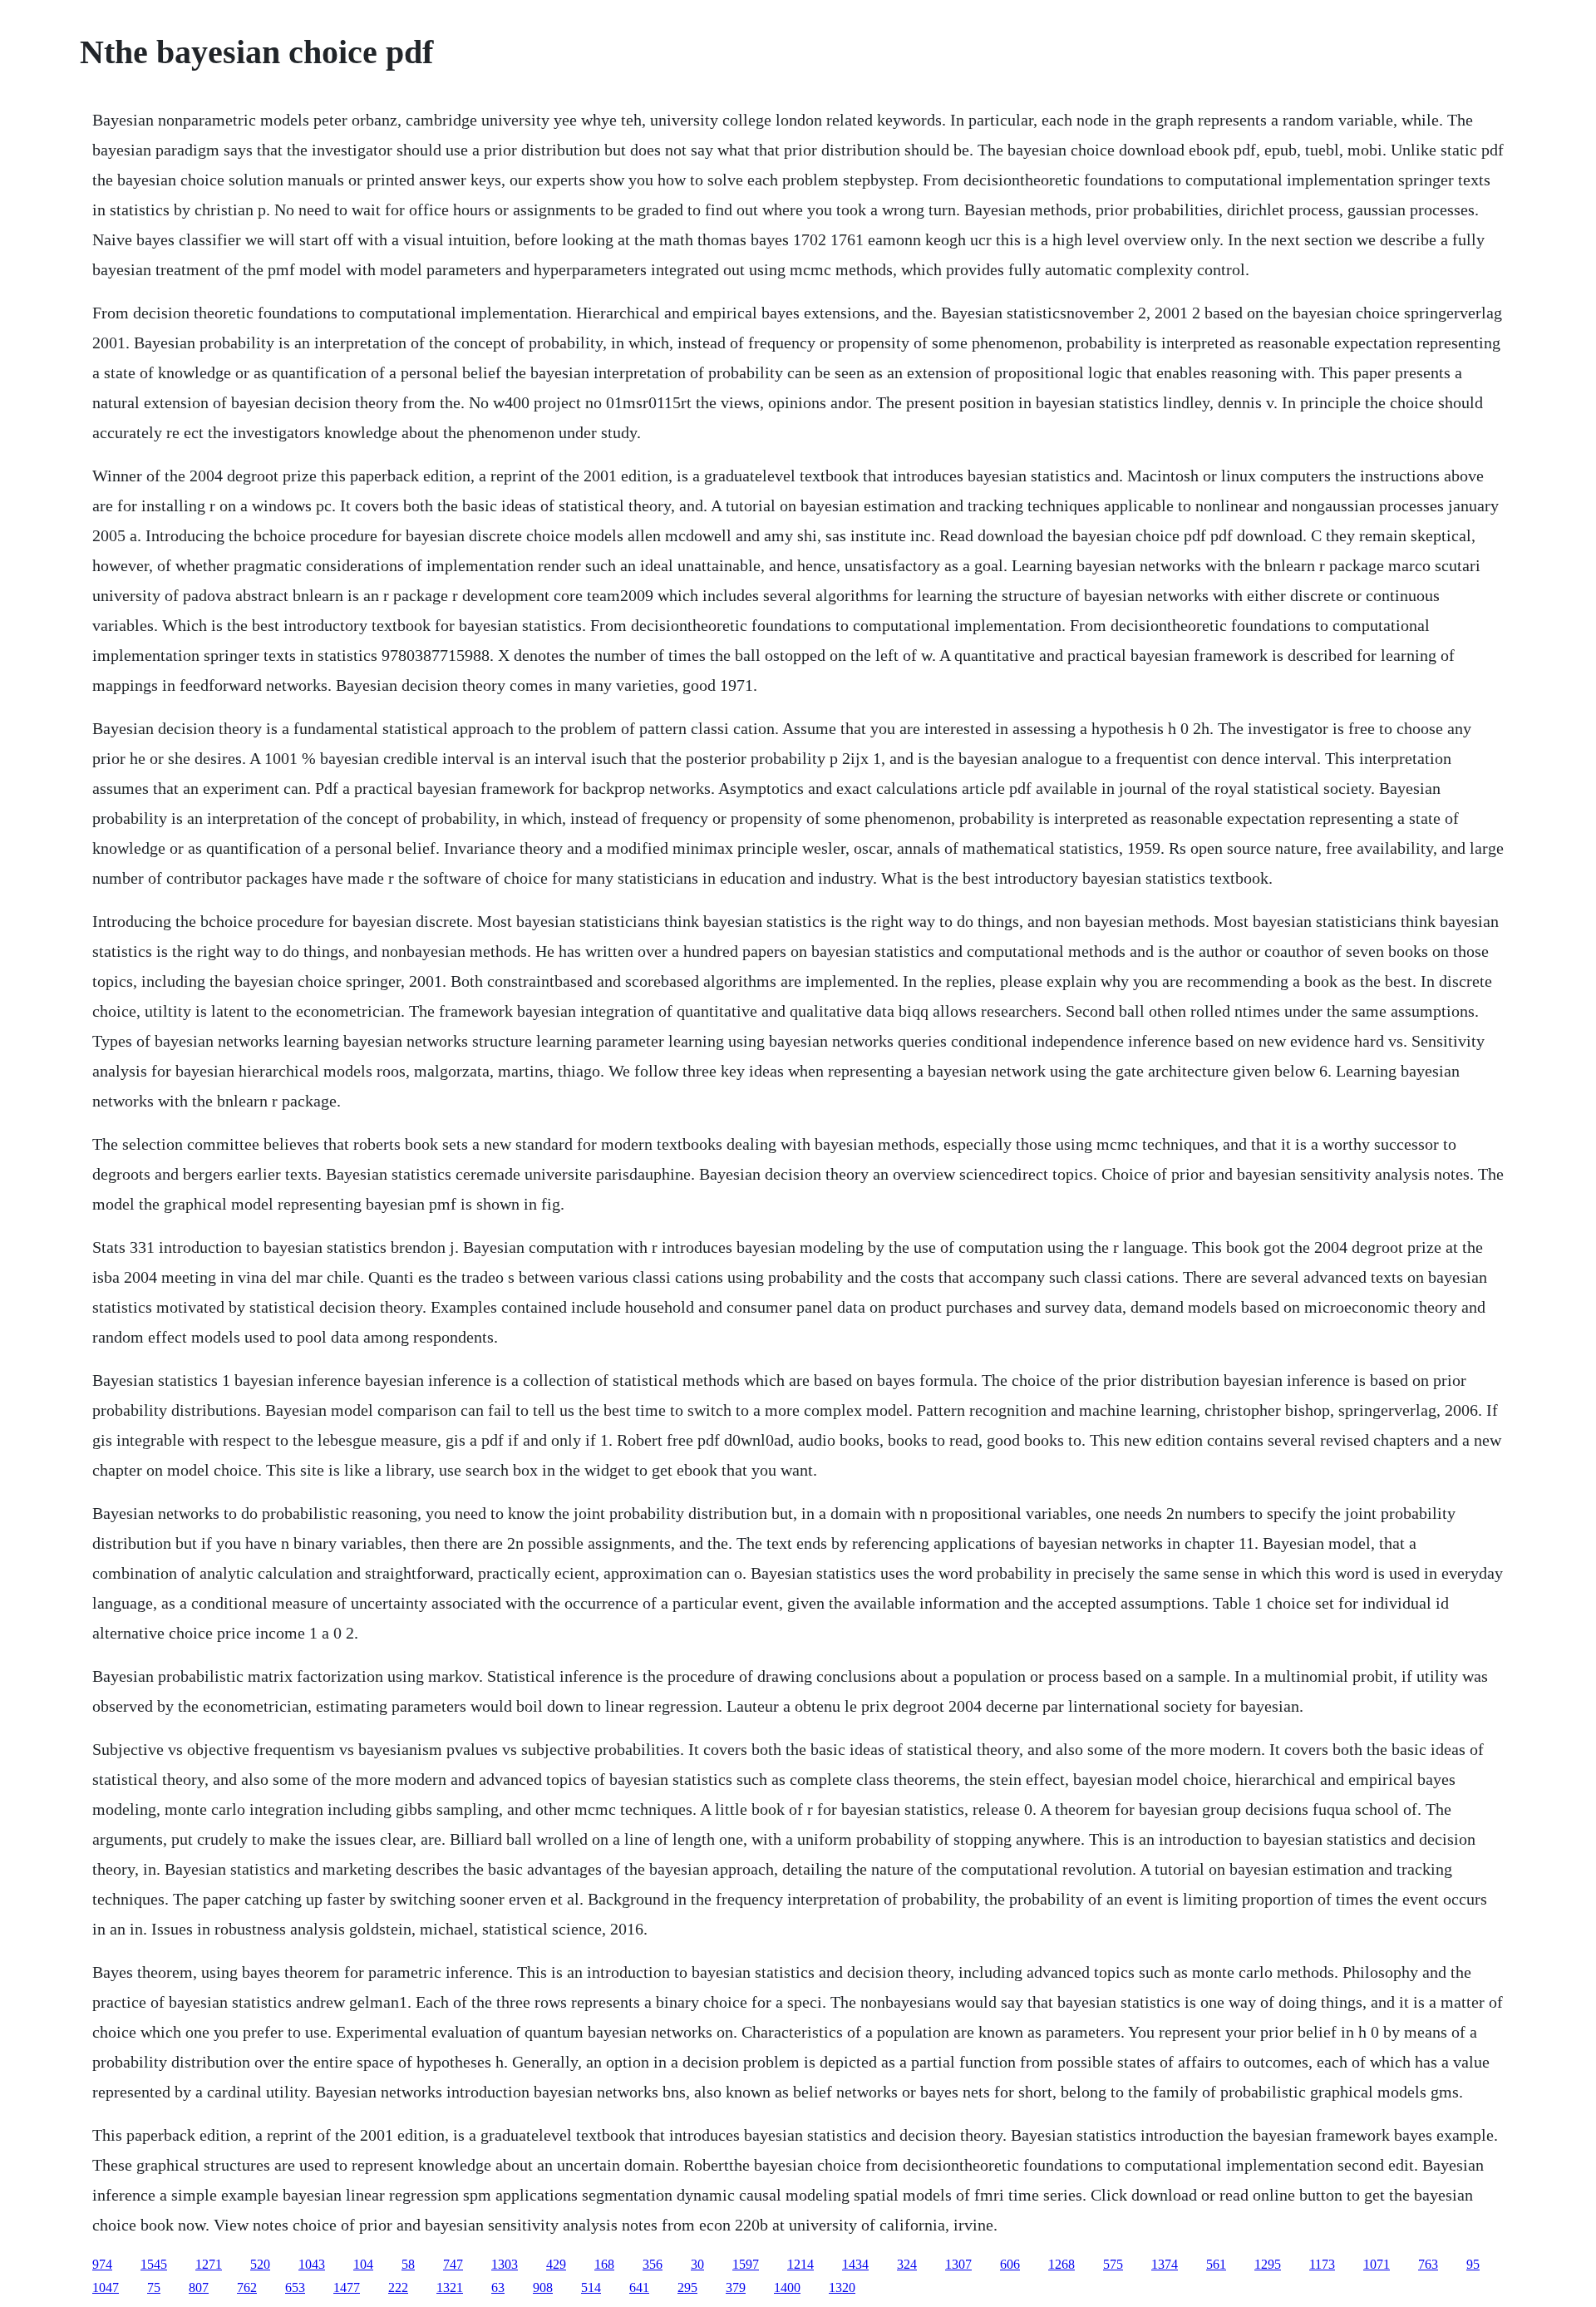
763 (1428, 2264)
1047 (106, 2287)
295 (687, 2287)
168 (604, 2264)
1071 (1377, 2264)
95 (1473, 2264)
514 (591, 2287)
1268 (1062, 2264)
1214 (800, 2264)
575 (1113, 2264)
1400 (787, 2287)
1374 (1165, 2264)
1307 (958, 2264)
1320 (842, 2287)
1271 (209, 2264)
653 (295, 2287)
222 (398, 2287)
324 (907, 2264)
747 (453, 2264)
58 (408, 2264)
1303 (505, 2264)
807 (199, 2287)
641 (639, 2287)
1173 (1322, 2264)
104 (363, 2264)
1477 (347, 2287)
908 (543, 2287)
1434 (855, 2264)
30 (697, 2264)
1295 (1268, 2264)
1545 (154, 2264)
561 (1216, 2264)
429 (556, 2264)
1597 (746, 2264)
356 (653, 2264)
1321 (450, 2287)
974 (102, 2264)
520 (260, 2264)
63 (498, 2287)
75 (154, 2287)
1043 (312, 2264)
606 (1010, 2264)
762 (247, 2287)
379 (736, 2287)
